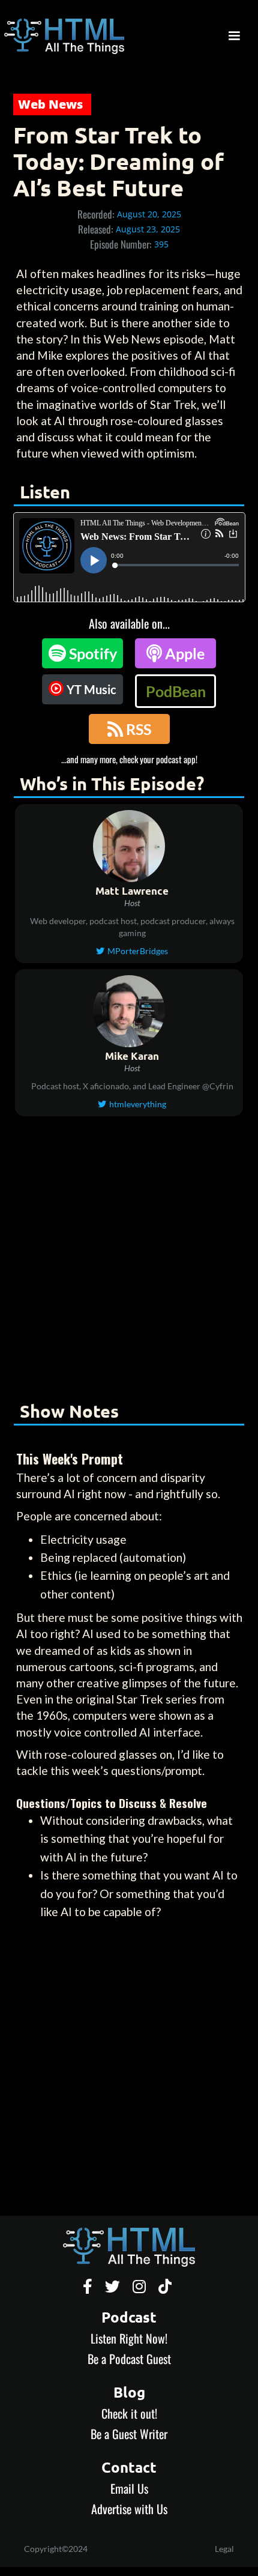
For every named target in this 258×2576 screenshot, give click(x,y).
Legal (224, 2549)
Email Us (129, 2488)
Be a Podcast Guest (129, 2359)
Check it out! (129, 2413)
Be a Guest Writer (129, 2434)
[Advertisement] (129, 1257)
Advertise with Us (129, 2509)
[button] (234, 36)
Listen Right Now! (129, 2338)
